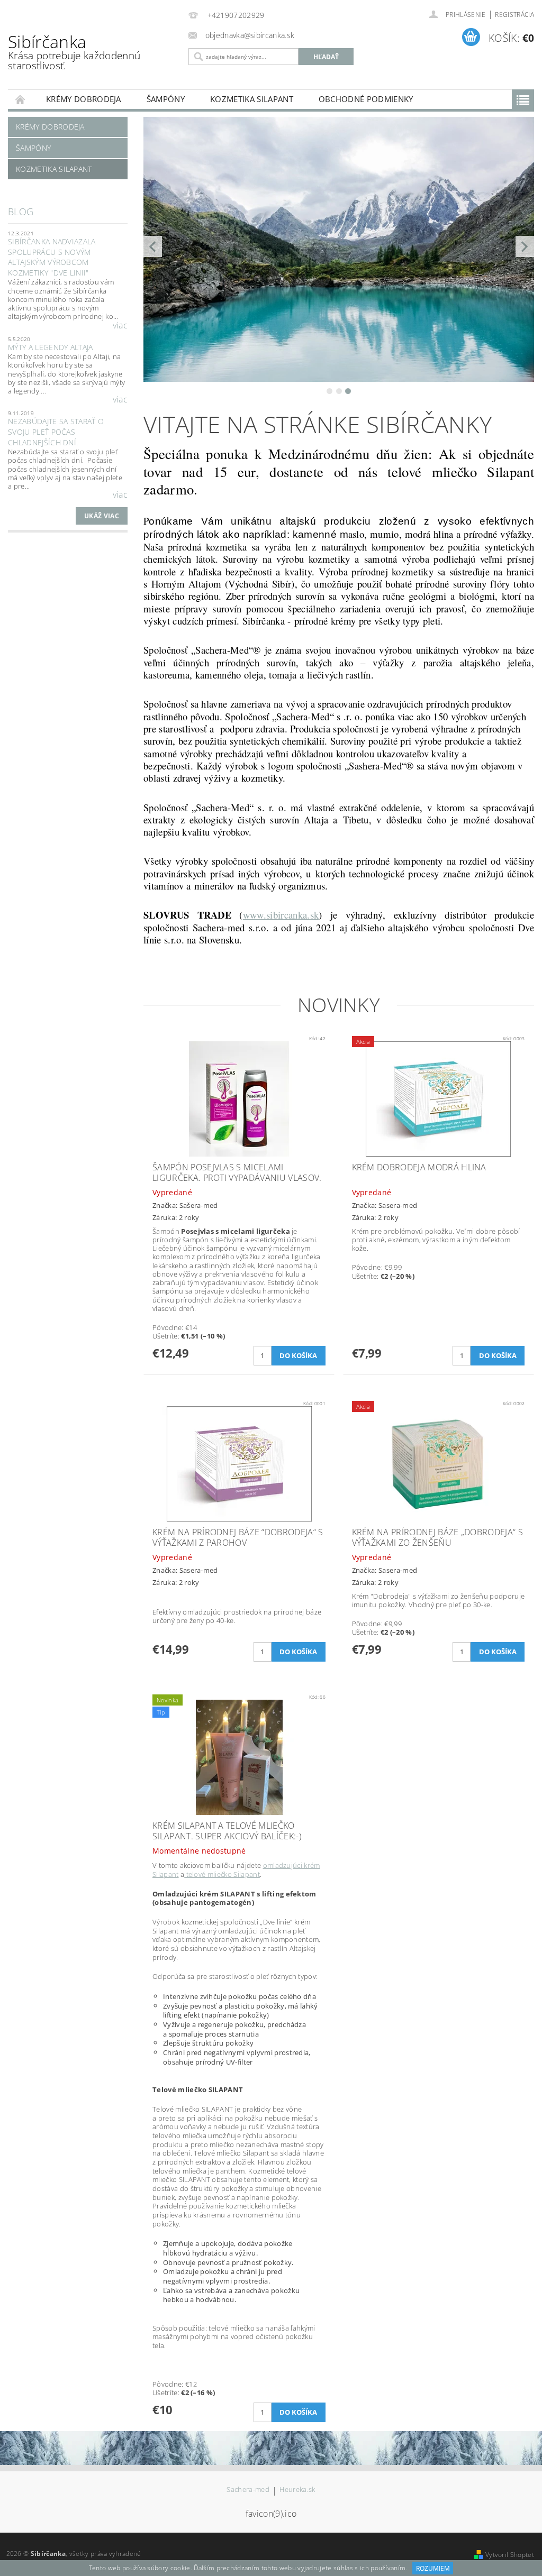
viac (120, 325)
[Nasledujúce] (525, 246)
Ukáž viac (102, 516)
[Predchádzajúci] (153, 246)
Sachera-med (248, 2490)
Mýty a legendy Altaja (51, 347)
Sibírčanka (74, 51)
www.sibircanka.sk (281, 915)
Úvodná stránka (21, 99)
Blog (21, 212)
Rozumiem (433, 2568)
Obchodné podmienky (366, 99)
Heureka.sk (297, 2490)
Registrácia (514, 15)
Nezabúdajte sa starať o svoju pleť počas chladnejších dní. (56, 432)
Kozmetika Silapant (252, 99)
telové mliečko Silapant (222, 1874)
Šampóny (166, 99)
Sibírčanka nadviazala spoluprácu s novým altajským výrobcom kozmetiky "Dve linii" (52, 257)
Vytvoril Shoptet (510, 2555)
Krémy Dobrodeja (84, 99)
